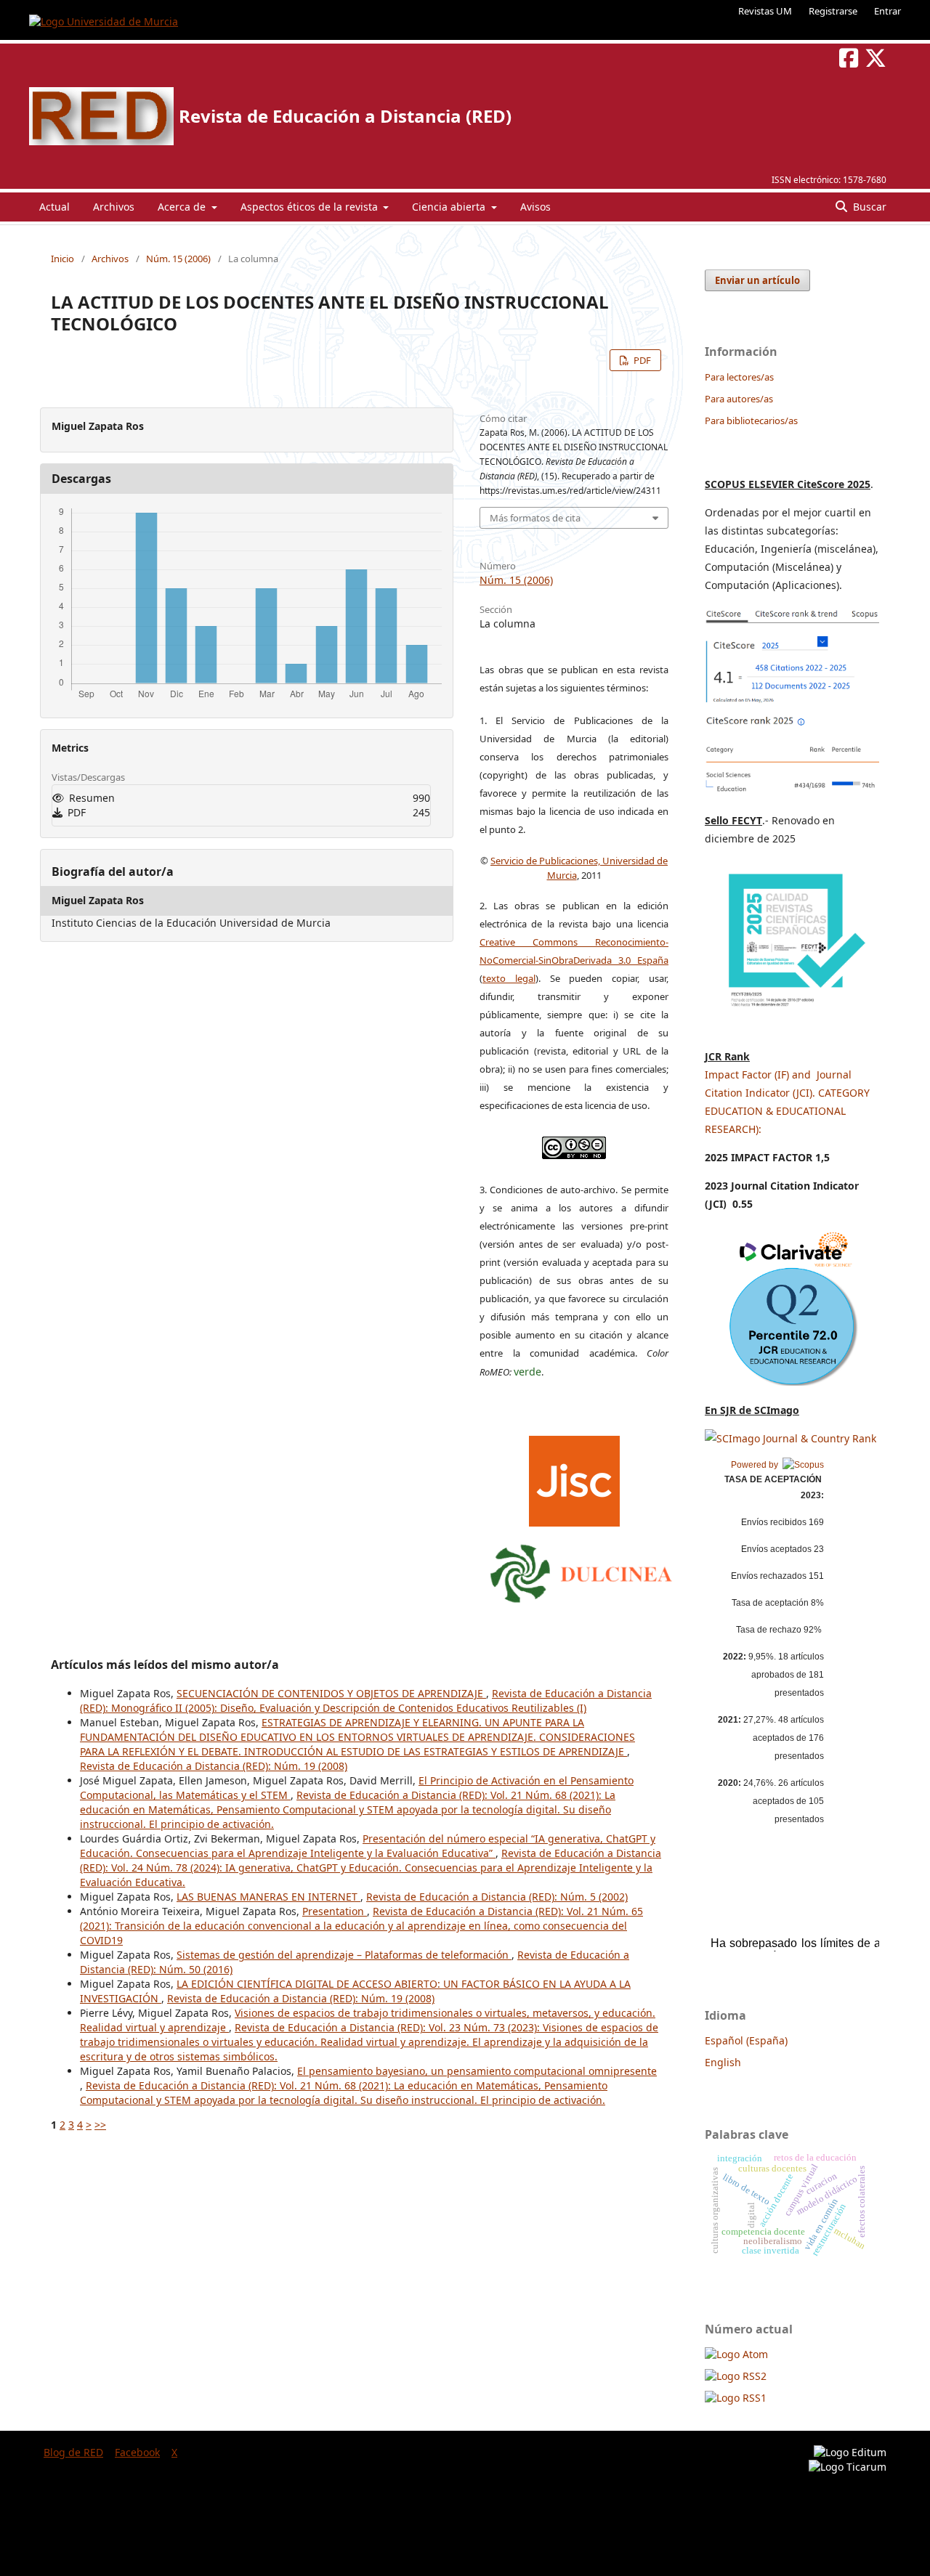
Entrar (887, 11)
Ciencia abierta (450, 207)
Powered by (757, 1465)
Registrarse (833, 11)
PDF (641, 360)
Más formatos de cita (535, 518)
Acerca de (183, 207)
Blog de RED (73, 2452)
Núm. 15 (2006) (178, 259)
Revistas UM (765, 11)
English (723, 2062)
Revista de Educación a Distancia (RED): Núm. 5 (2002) (497, 1897)
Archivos (114, 207)
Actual (54, 207)
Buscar (868, 207)
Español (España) (746, 2040)
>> (100, 2125)
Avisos (535, 207)
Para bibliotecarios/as (751, 420)
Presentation (335, 1911)
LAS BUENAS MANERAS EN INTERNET (268, 1897)
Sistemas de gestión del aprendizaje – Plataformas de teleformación (344, 1955)
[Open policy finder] (574, 1477)
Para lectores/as (739, 377)
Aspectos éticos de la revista (311, 207)
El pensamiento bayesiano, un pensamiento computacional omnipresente (477, 2071)
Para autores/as (739, 399)
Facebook (137, 2452)
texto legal (509, 978)
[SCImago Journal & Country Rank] (790, 1438)
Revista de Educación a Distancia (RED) (345, 116)
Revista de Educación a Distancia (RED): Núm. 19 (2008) (214, 1766)
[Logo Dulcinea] (581, 1570)
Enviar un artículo (757, 280)
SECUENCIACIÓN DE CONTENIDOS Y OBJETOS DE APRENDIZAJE (331, 1693)
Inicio (62, 259)
